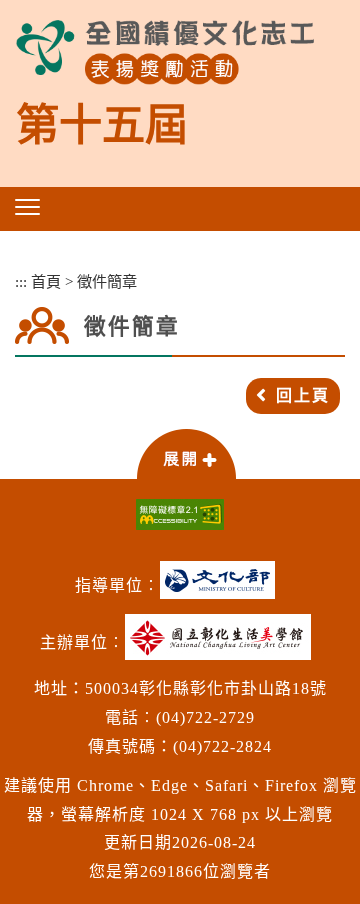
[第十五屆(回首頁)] (165, 52)
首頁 (46, 281)
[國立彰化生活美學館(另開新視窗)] (223, 644)
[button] (27, 207)
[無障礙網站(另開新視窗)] (180, 514)
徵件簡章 (107, 281)
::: (21, 281)
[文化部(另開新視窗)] (222, 587)
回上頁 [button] (303, 395)
